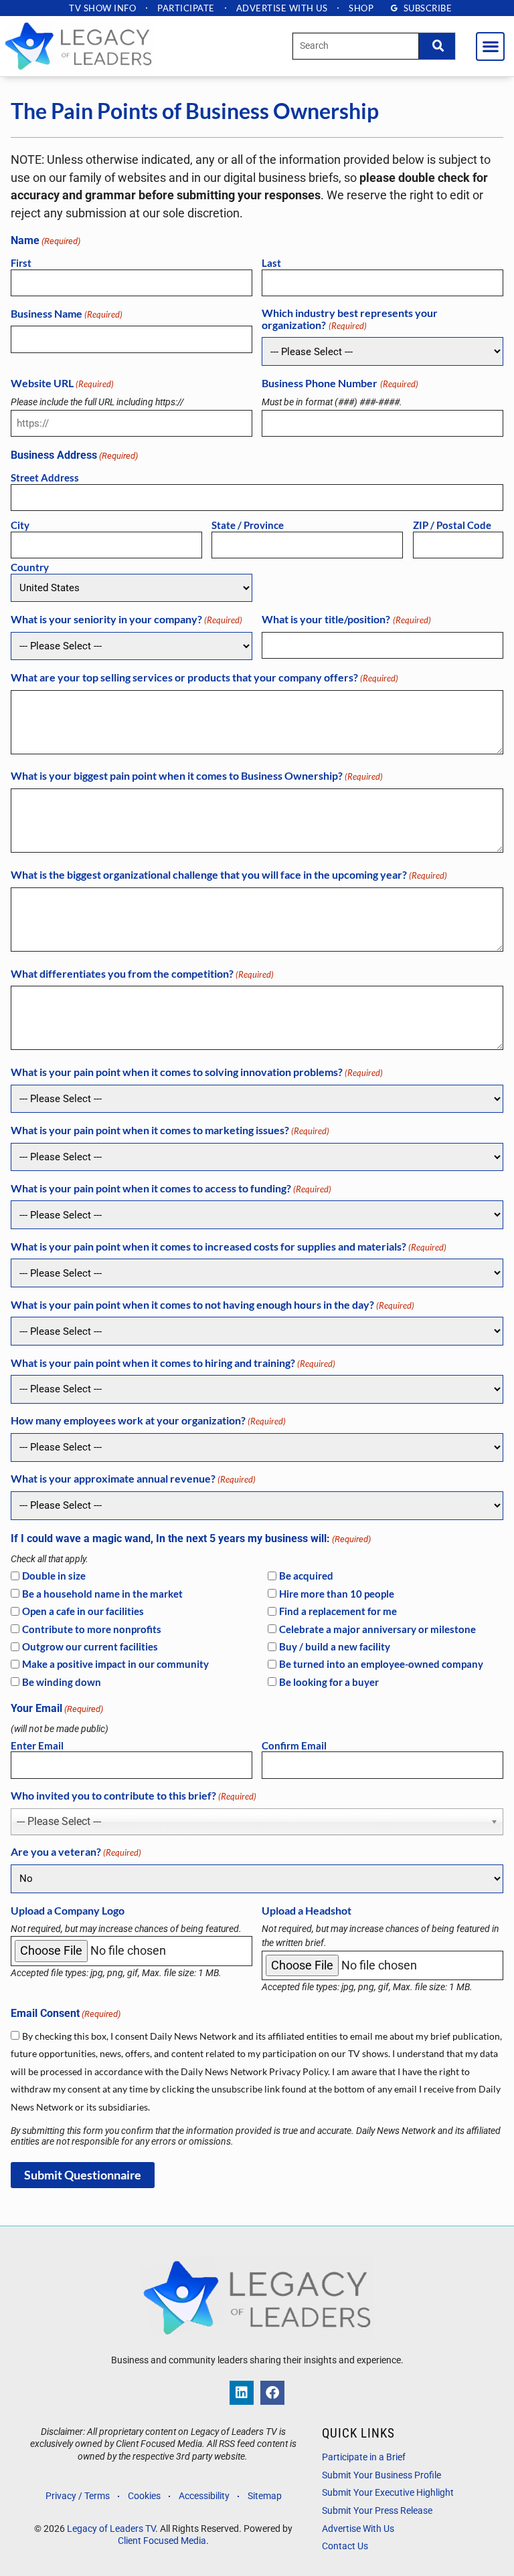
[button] (490, 46)
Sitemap (265, 2496)
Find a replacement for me (338, 1611)
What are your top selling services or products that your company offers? (204, 677)
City (20, 525)
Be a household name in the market (102, 1594)
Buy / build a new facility (335, 1647)
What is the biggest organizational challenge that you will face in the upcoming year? (229, 875)
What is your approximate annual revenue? (133, 1479)
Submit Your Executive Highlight (388, 2493)
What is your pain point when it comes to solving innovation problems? (197, 1072)
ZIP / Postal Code (452, 525)
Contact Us (345, 2546)
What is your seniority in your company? (126, 619)
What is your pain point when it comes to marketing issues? (170, 1130)
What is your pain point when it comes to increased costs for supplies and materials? (229, 1247)
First (21, 263)
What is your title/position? (346, 619)
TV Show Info (102, 8)
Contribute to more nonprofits (92, 1629)
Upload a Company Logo (68, 1911)
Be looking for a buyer (329, 1682)
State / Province (248, 525)
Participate (186, 8)
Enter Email (37, 1745)
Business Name (67, 314)
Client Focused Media (162, 2541)
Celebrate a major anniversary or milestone (377, 1629)
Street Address (45, 477)
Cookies (144, 2496)
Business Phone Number (340, 383)
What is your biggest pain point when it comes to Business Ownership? (197, 776)
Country (30, 567)
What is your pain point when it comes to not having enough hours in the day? (212, 1305)
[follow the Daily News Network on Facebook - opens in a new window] (272, 2393)
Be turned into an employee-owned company (381, 1664)
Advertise (282, 8)
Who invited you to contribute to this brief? (134, 1796)
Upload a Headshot (307, 1911)
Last (271, 263)
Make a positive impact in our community (115, 1664)
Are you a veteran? (76, 1852)
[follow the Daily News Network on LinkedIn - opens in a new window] (242, 2393)
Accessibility (204, 2496)
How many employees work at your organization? (148, 1420)
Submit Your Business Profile (381, 2475)
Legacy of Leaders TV (111, 2529)
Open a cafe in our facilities (83, 1611)
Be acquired (306, 1576)
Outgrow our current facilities (90, 1647)
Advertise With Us (358, 2529)
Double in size (54, 1576)
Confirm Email (294, 1745)
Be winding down (62, 1682)
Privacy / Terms (78, 2496)
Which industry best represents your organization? (350, 319)
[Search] (437, 46)
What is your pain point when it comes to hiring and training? (173, 1363)
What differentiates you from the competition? (142, 974)
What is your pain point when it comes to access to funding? (171, 1188)
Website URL (62, 383)
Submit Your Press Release (377, 2511)
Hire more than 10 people (337, 1594)
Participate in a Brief (364, 2457)
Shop (361, 8)
